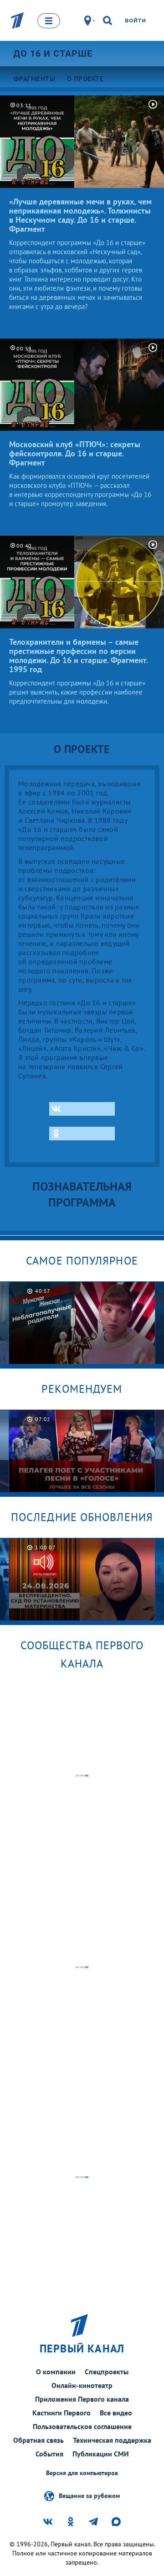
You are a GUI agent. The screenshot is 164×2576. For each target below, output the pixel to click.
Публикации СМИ (101, 2454)
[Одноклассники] (82, 1134)
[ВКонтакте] (82, 1109)
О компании (56, 2372)
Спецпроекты (107, 2372)
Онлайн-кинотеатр (82, 2385)
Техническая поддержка (112, 2440)
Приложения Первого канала (82, 2399)
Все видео (116, 2413)
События (49, 2454)
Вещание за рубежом (89, 2495)
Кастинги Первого (61, 2413)
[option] (82, 1323)
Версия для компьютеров (82, 2473)
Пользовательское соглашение (82, 2426)
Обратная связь (38, 2440)
